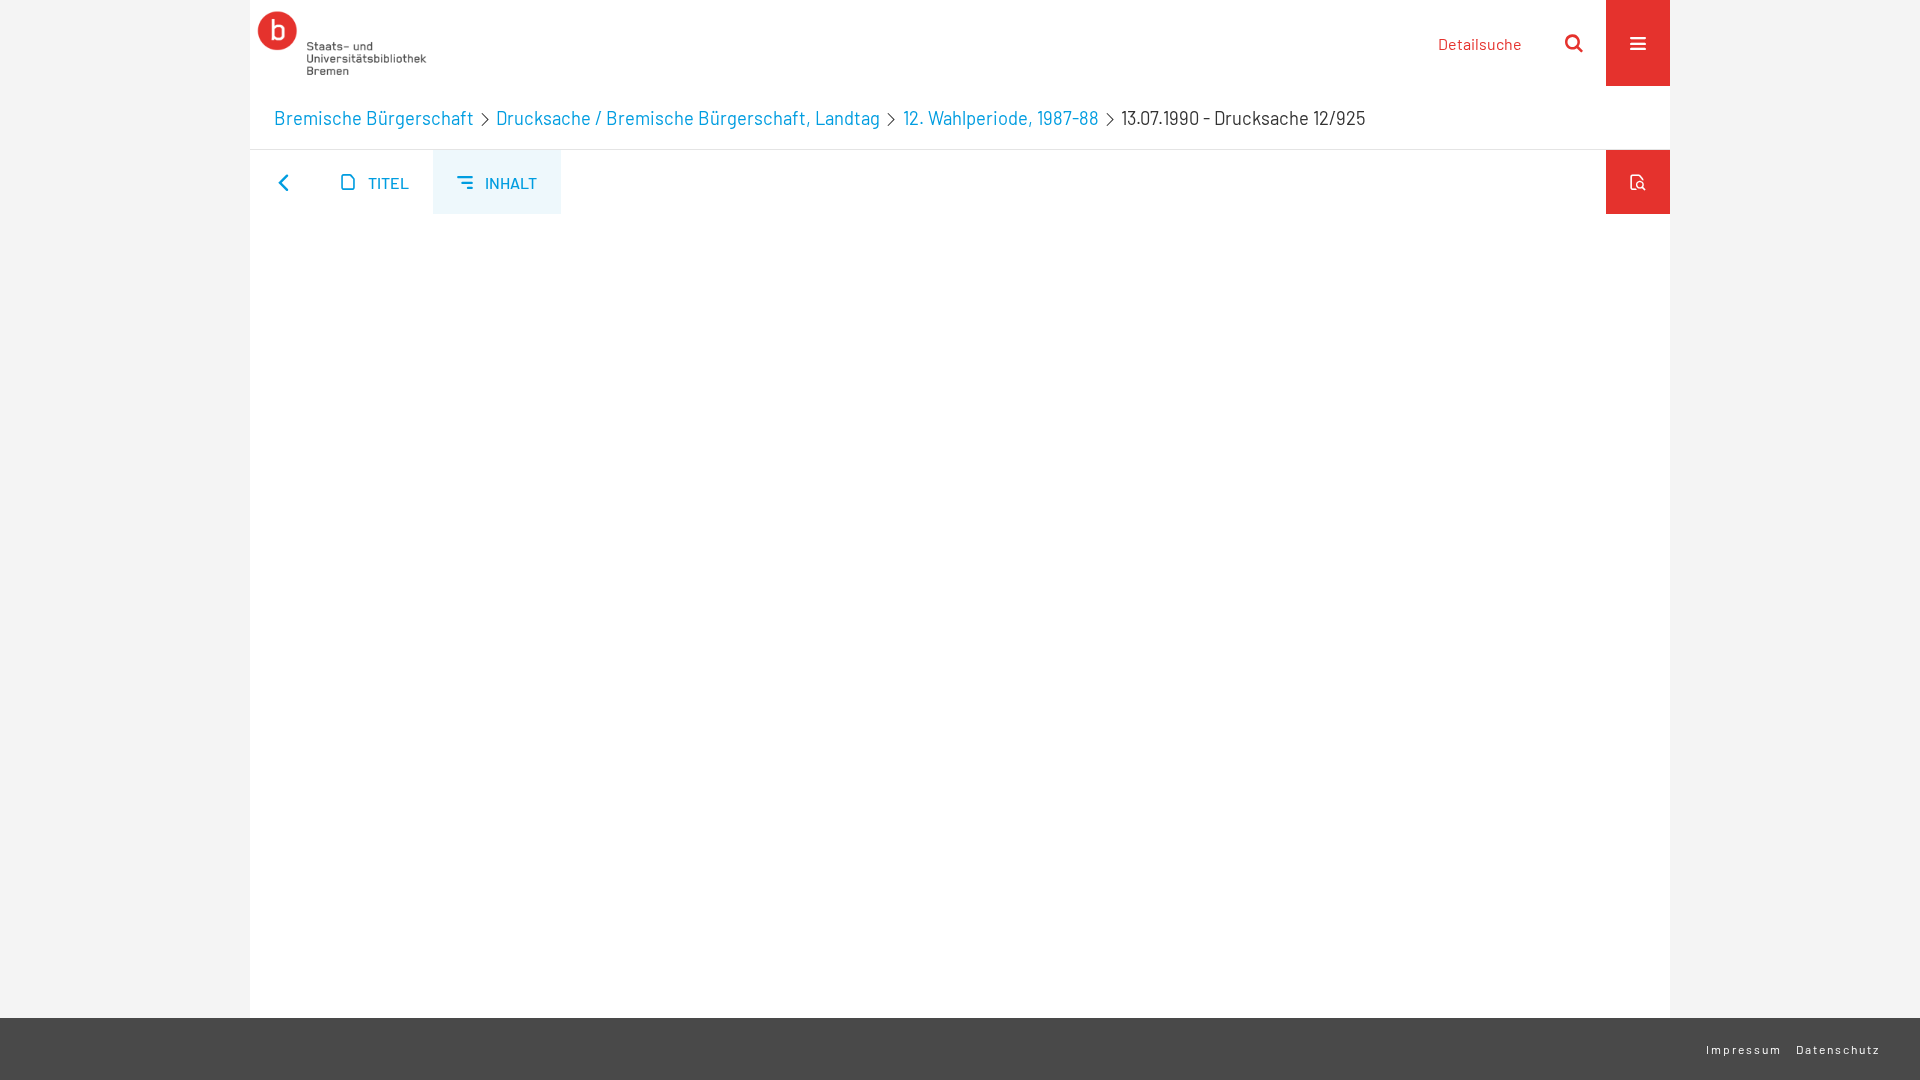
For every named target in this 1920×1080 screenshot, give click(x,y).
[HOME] (342, 43)
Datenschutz (1838, 1049)
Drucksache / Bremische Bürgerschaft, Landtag (688, 118)
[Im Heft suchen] (1638, 182)
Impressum (1744, 1049)
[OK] (1574, 43)
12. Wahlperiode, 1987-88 (1001, 118)
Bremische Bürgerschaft (374, 118)
